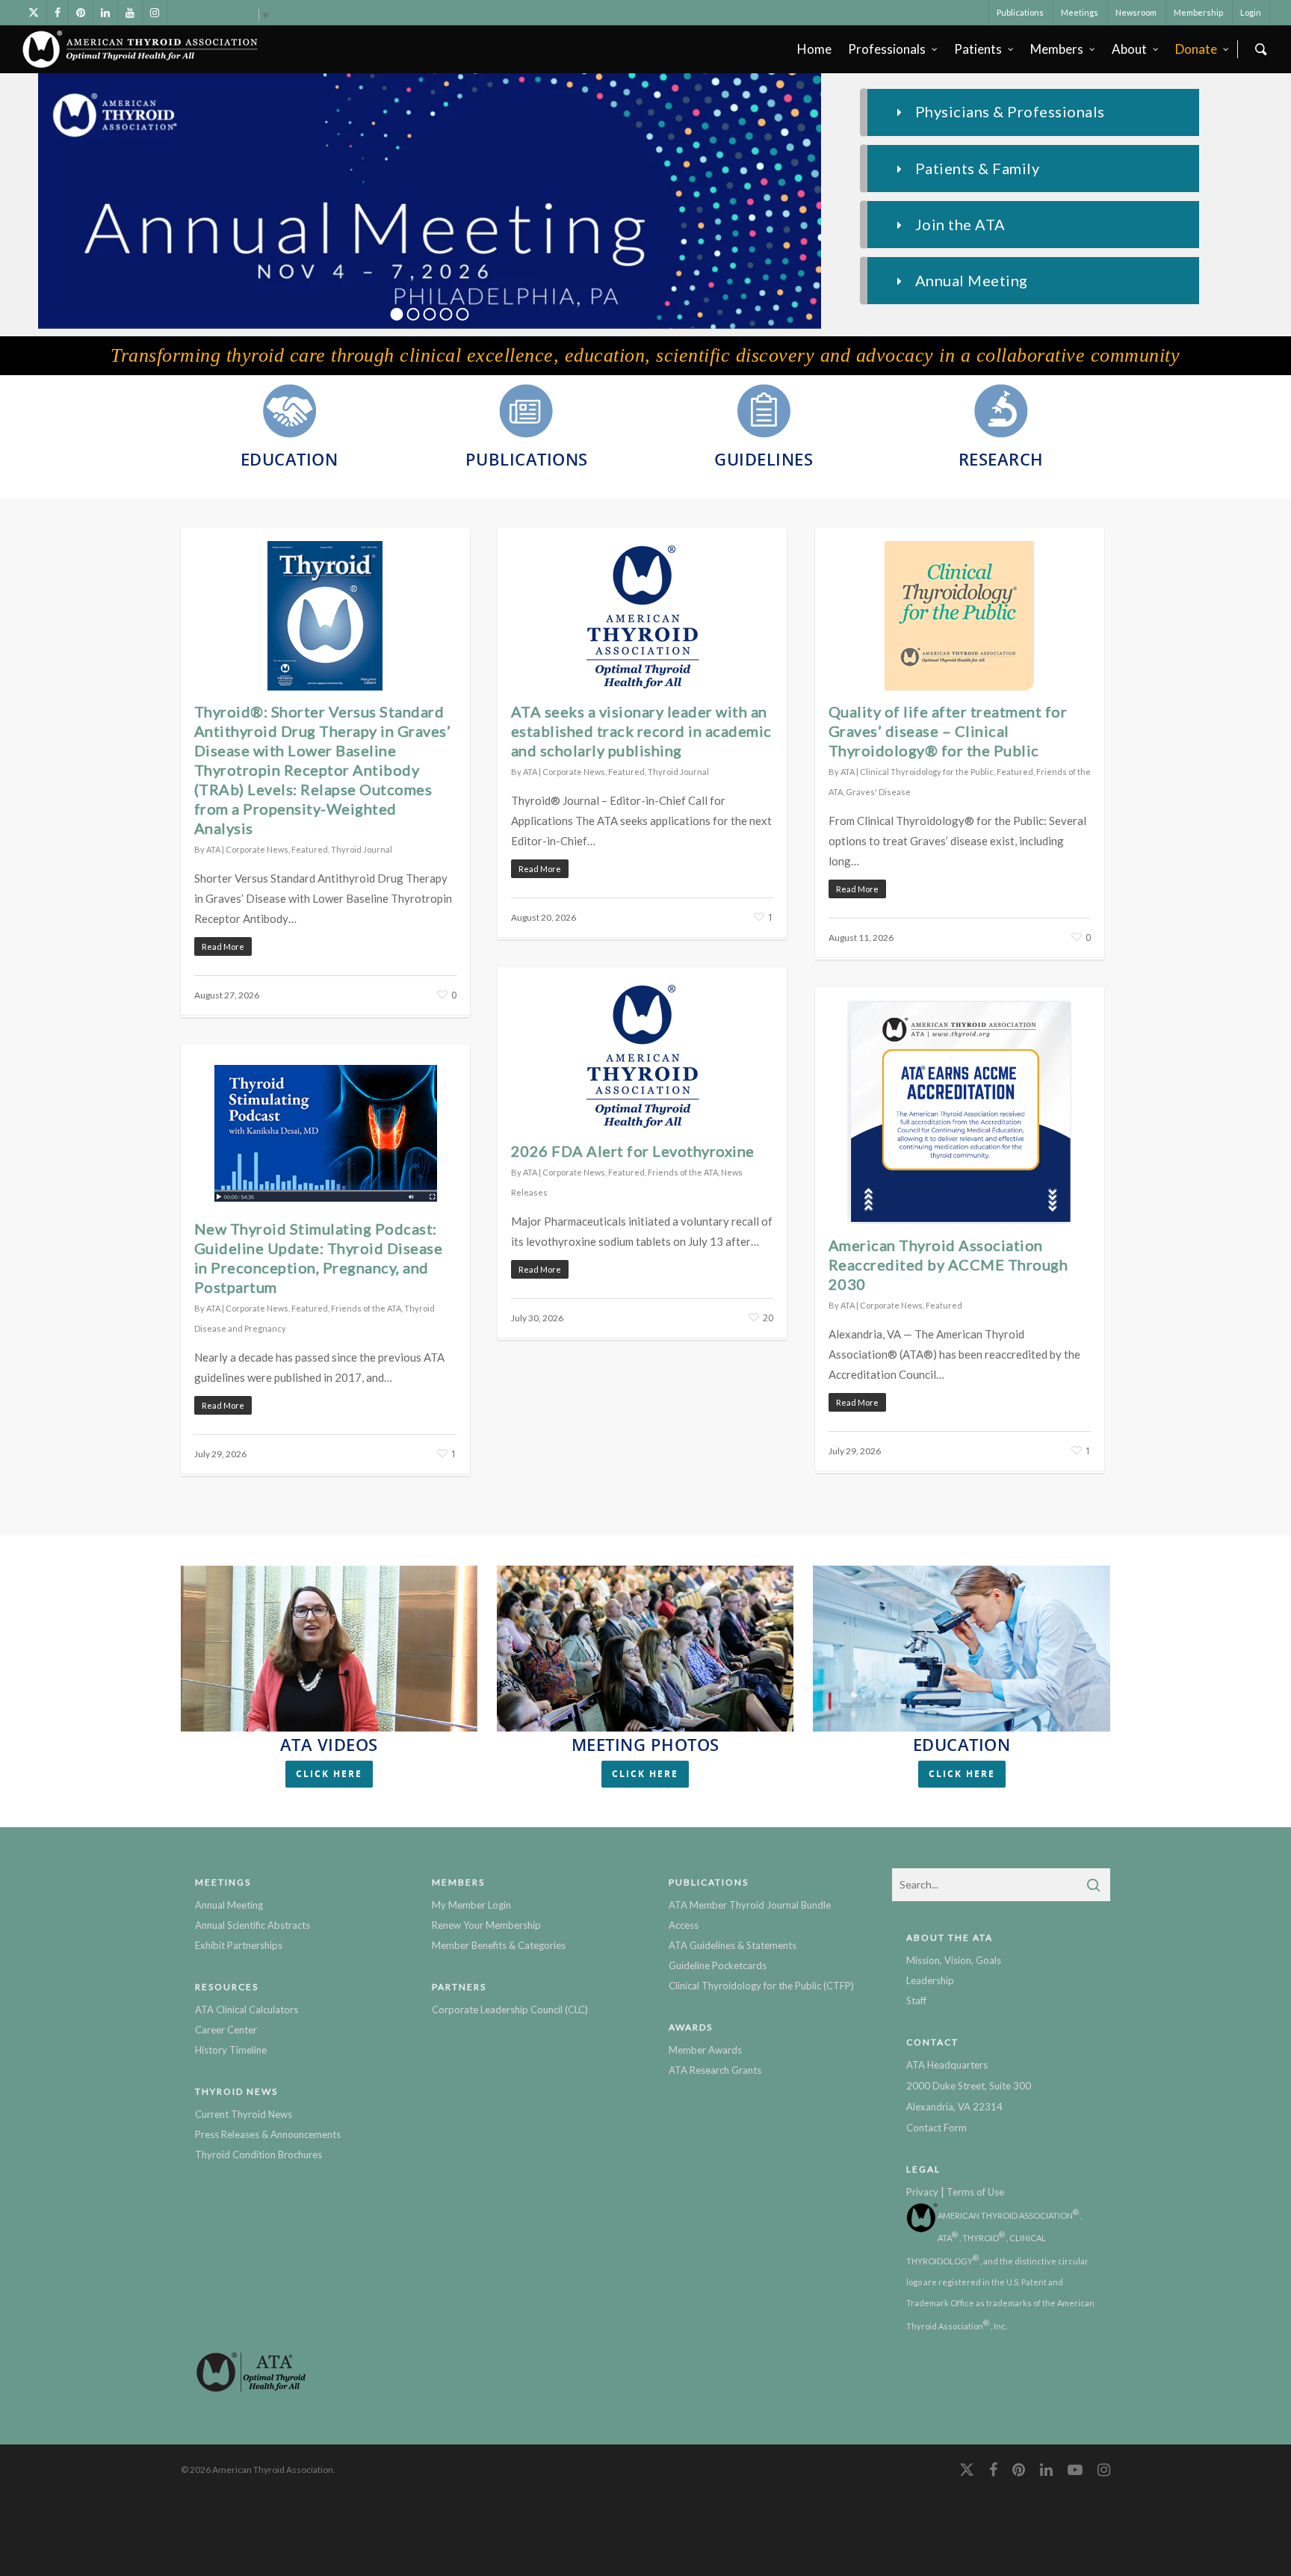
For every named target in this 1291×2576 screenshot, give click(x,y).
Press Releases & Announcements (268, 2134)
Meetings (1080, 12)
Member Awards (705, 2050)
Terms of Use (975, 2192)
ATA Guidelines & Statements (733, 1945)
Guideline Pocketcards (718, 1965)
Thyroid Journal (362, 849)
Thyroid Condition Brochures (258, 2155)
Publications (1020, 12)
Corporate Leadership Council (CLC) (510, 2010)
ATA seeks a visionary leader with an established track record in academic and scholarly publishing (641, 731)
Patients (978, 49)
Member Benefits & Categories (499, 1945)
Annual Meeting (229, 1905)
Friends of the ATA (683, 1172)
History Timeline (231, 2050)
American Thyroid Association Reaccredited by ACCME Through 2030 (948, 1264)
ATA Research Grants (715, 2070)
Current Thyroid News (244, 2114)
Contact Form (936, 2128)
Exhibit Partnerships (239, 1945)
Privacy (922, 2192)
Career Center (226, 2030)
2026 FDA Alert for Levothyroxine (633, 1151)
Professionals (887, 49)
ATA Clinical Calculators (247, 2010)
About (1129, 49)
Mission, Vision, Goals (954, 1960)
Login (1251, 12)
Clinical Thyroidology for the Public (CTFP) (761, 1986)
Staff (916, 2001)
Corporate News (257, 849)
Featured (310, 849)
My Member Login (471, 1905)
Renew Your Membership (486, 1925)
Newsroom (1136, 12)
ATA (213, 849)
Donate (1196, 49)
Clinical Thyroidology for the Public (927, 772)
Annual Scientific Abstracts (253, 1925)
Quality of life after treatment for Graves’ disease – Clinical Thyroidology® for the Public (948, 731)
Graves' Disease (878, 792)
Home (814, 49)
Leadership (930, 1980)
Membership (1198, 12)
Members (1057, 49)
